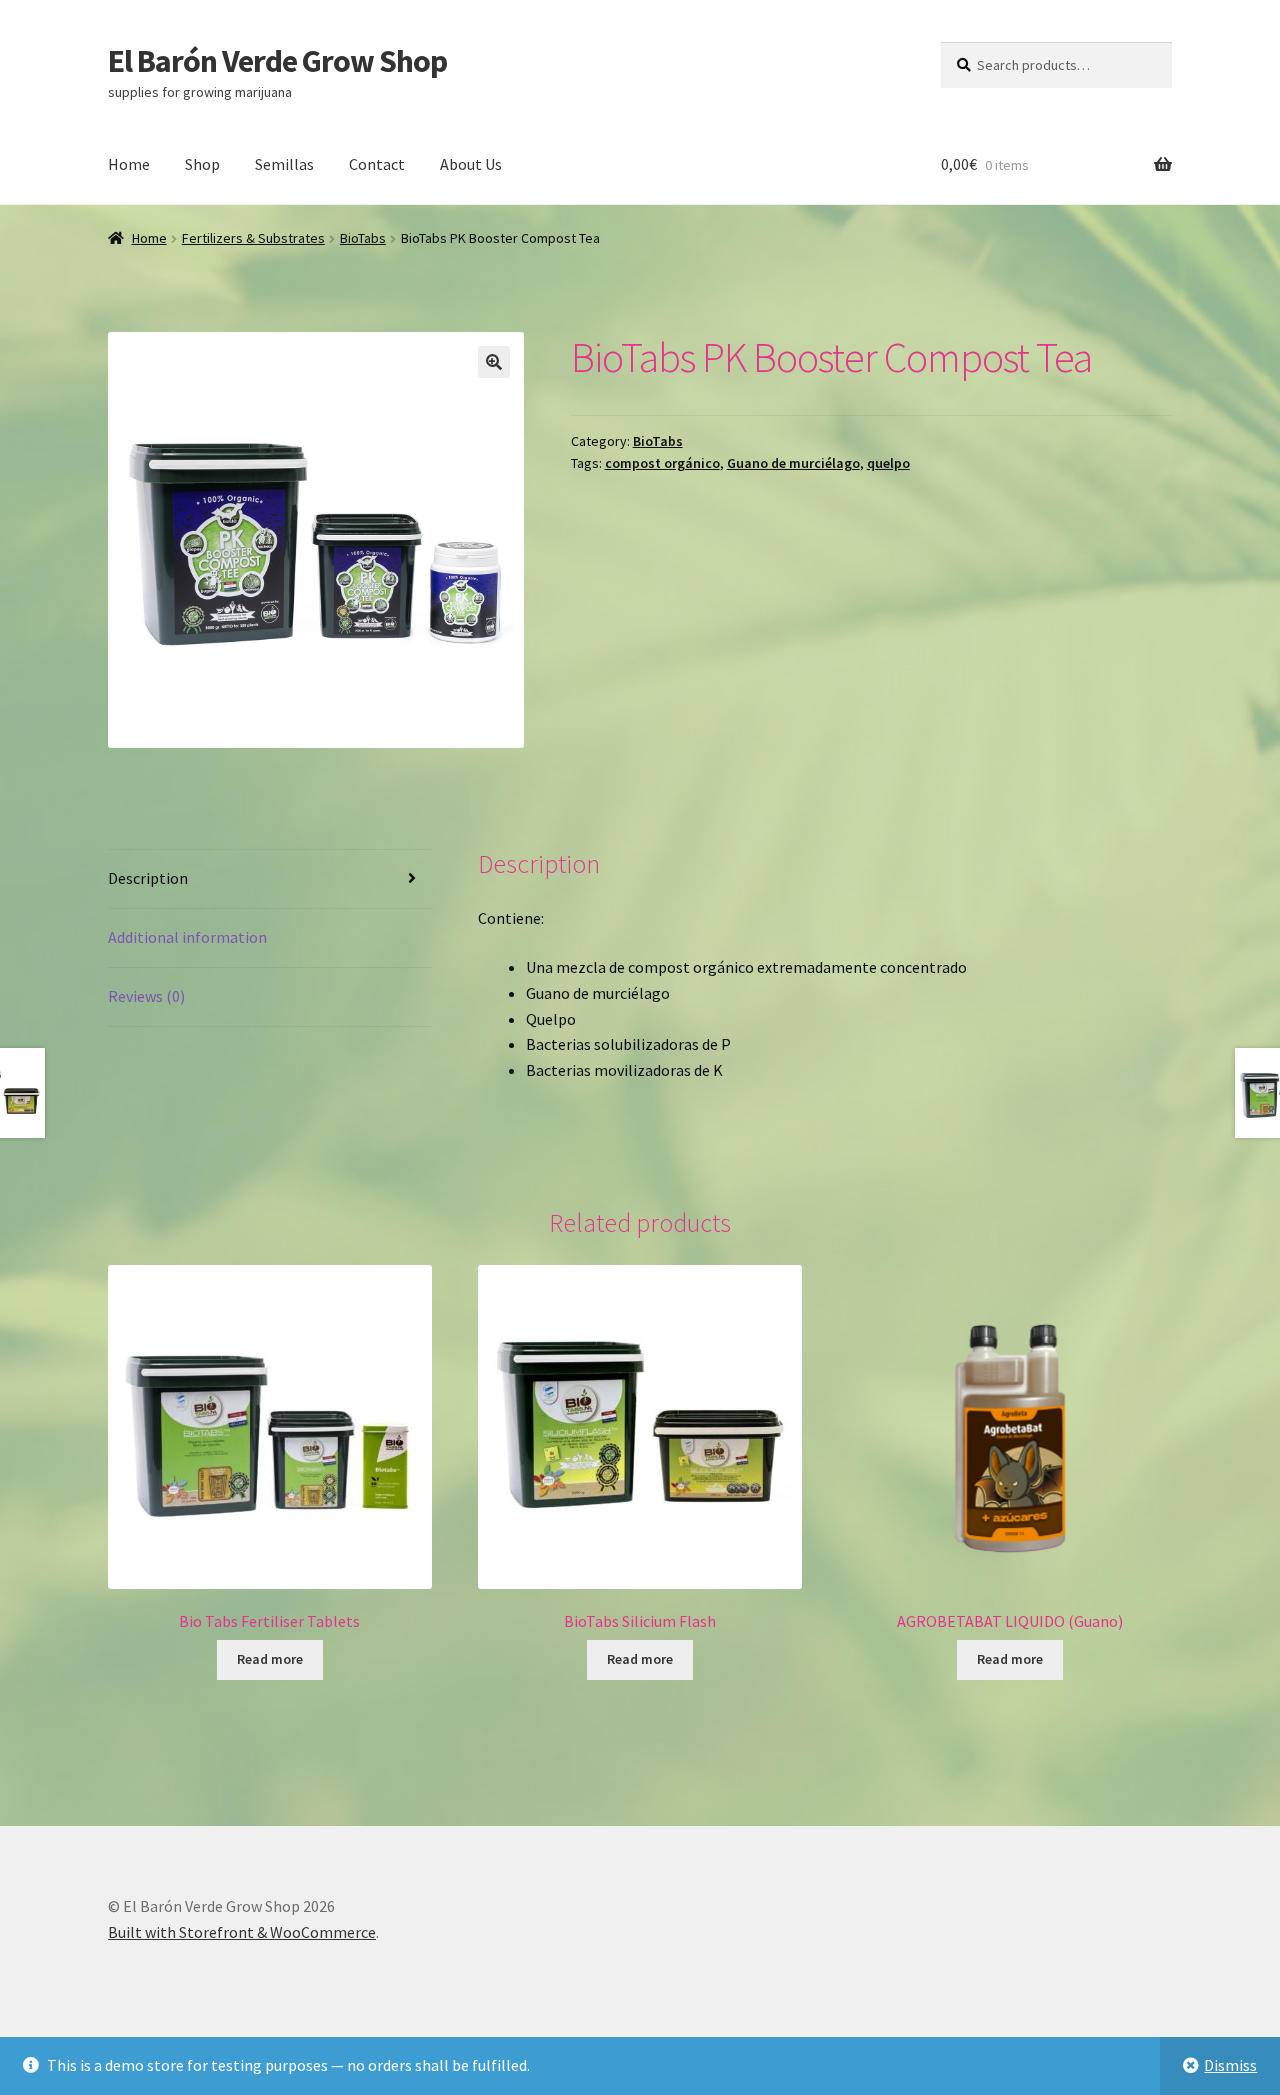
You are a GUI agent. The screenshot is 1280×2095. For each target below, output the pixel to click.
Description (148, 878)
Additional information (187, 937)
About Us (471, 164)
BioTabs (363, 238)
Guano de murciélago (793, 463)
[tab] (270, 879)
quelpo (888, 463)
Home (129, 164)
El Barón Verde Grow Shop (277, 61)
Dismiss (1230, 2065)
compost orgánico (662, 463)
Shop (202, 164)
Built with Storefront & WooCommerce (242, 1932)
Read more (270, 1659)
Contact (377, 164)
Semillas (284, 164)
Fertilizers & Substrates (253, 238)
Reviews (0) (146, 996)
